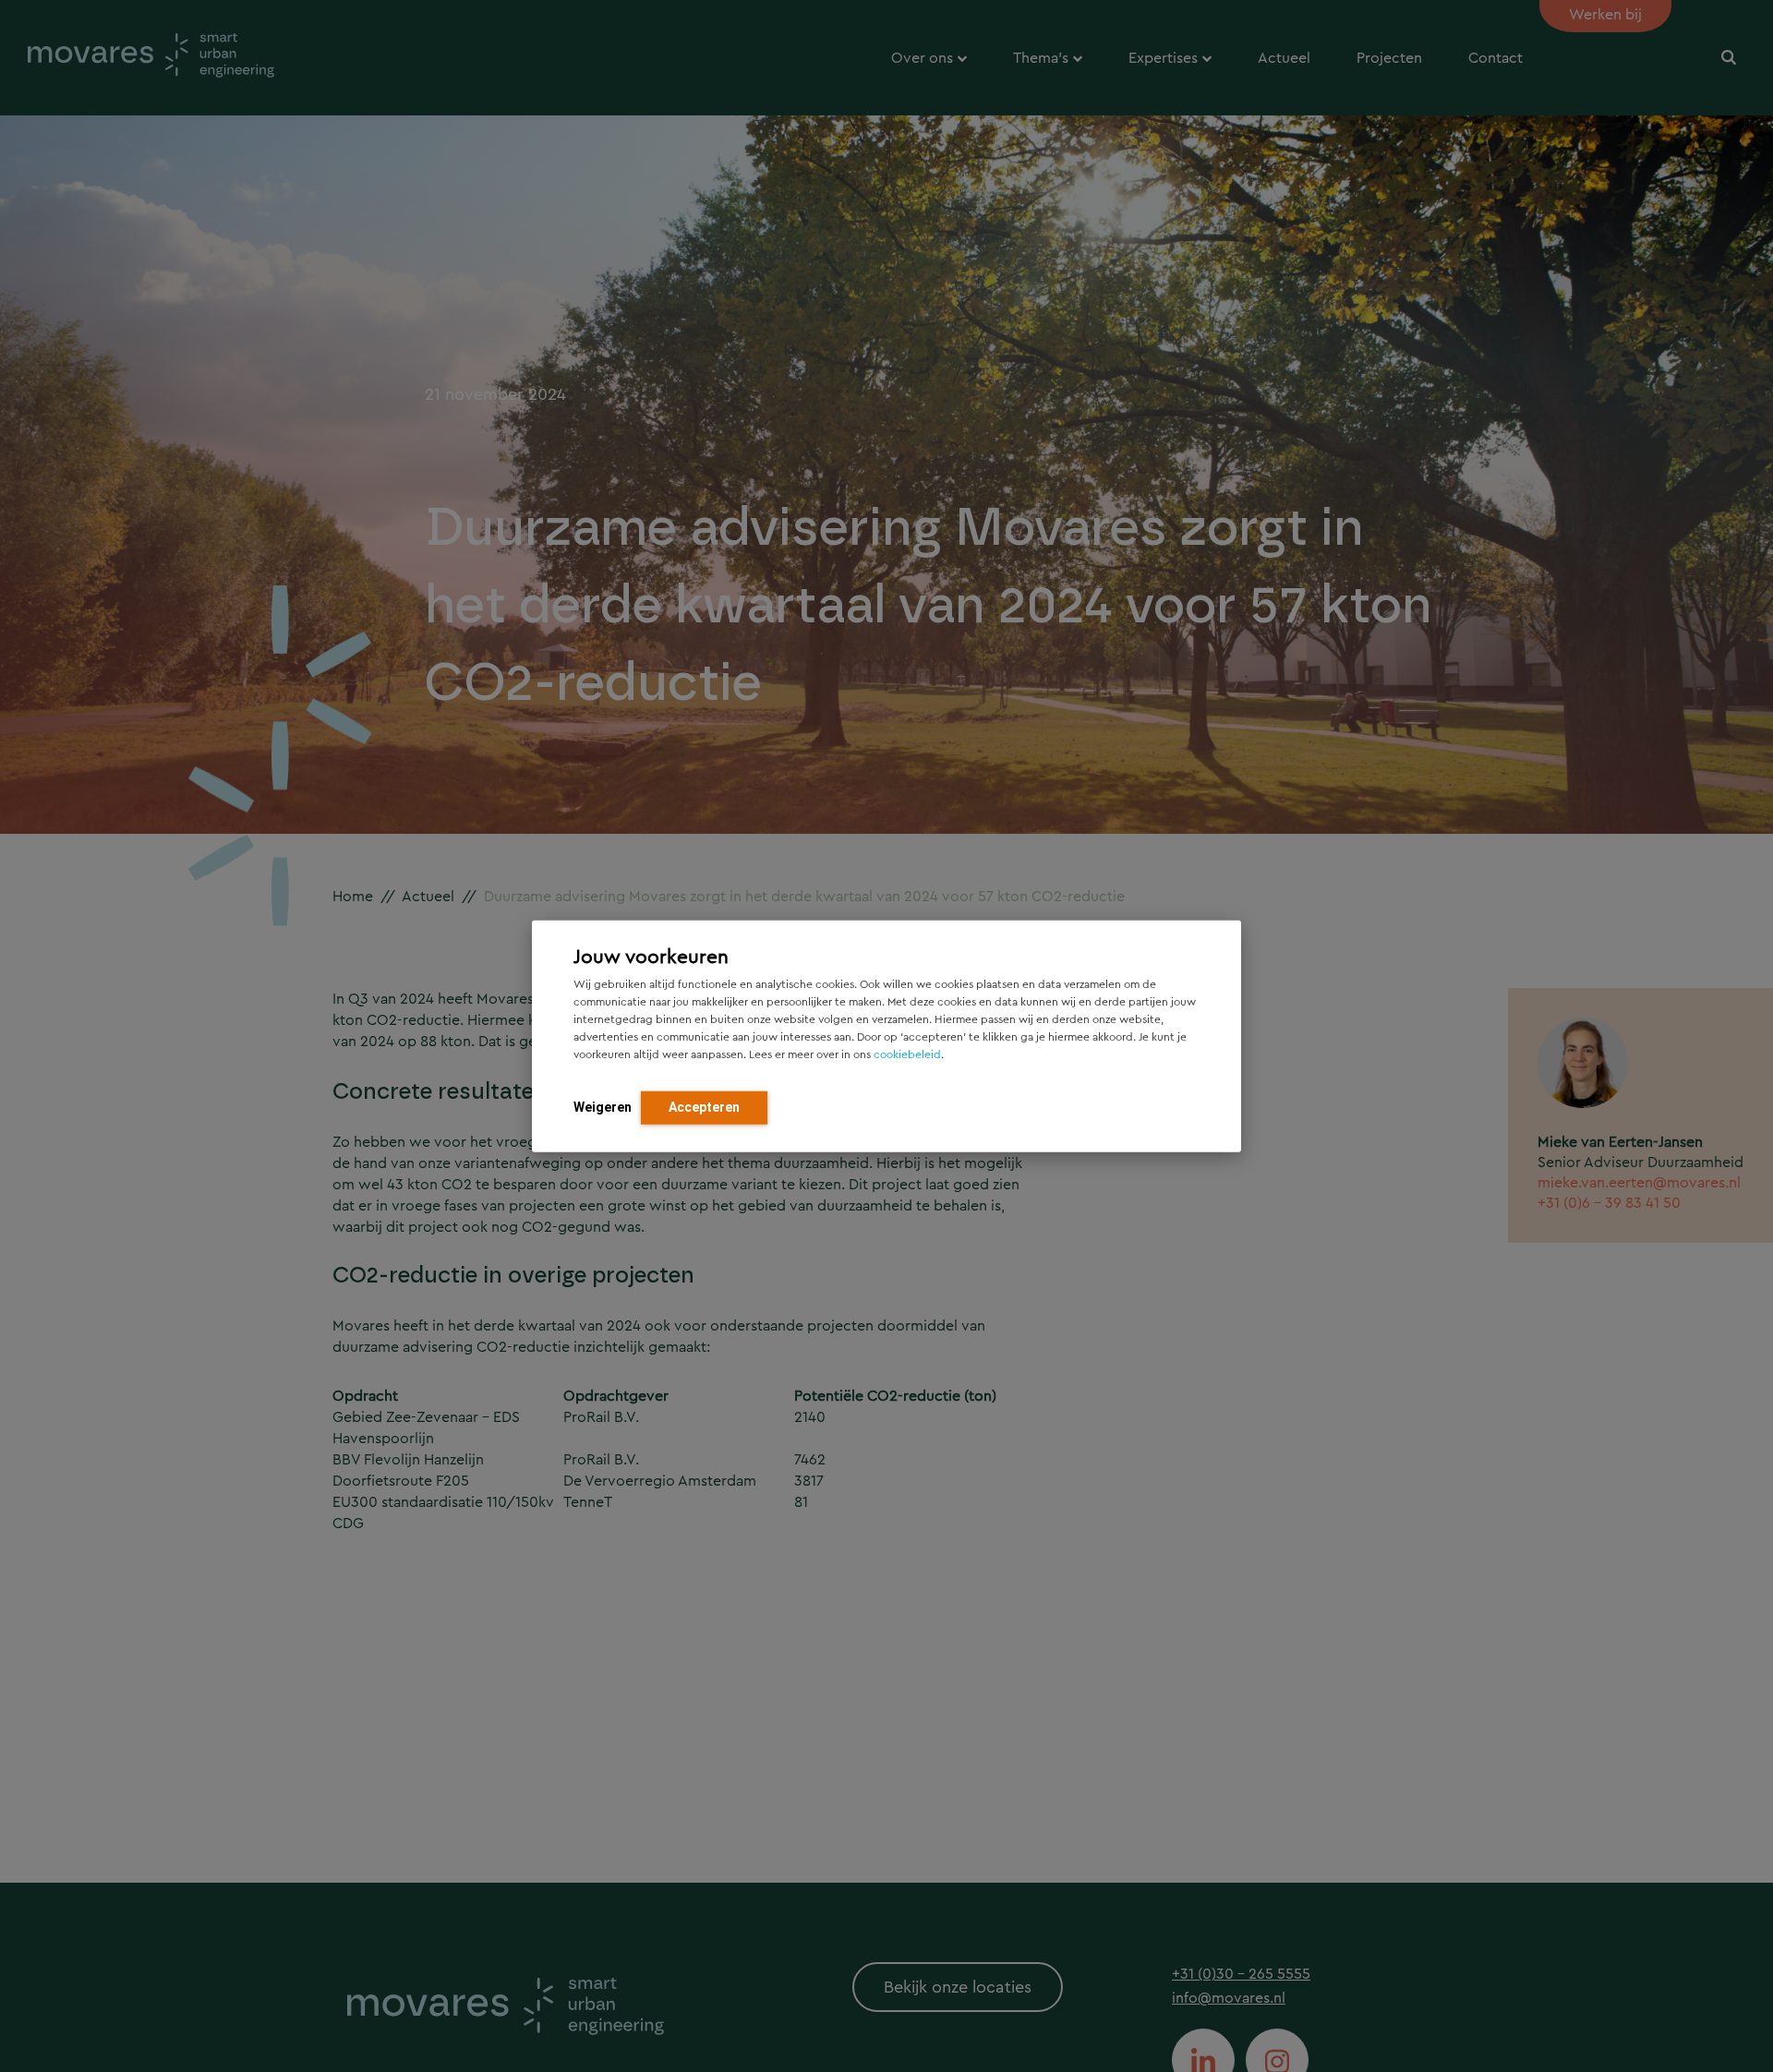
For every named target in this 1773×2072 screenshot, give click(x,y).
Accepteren (704, 1106)
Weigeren (603, 1106)
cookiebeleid (907, 1054)
